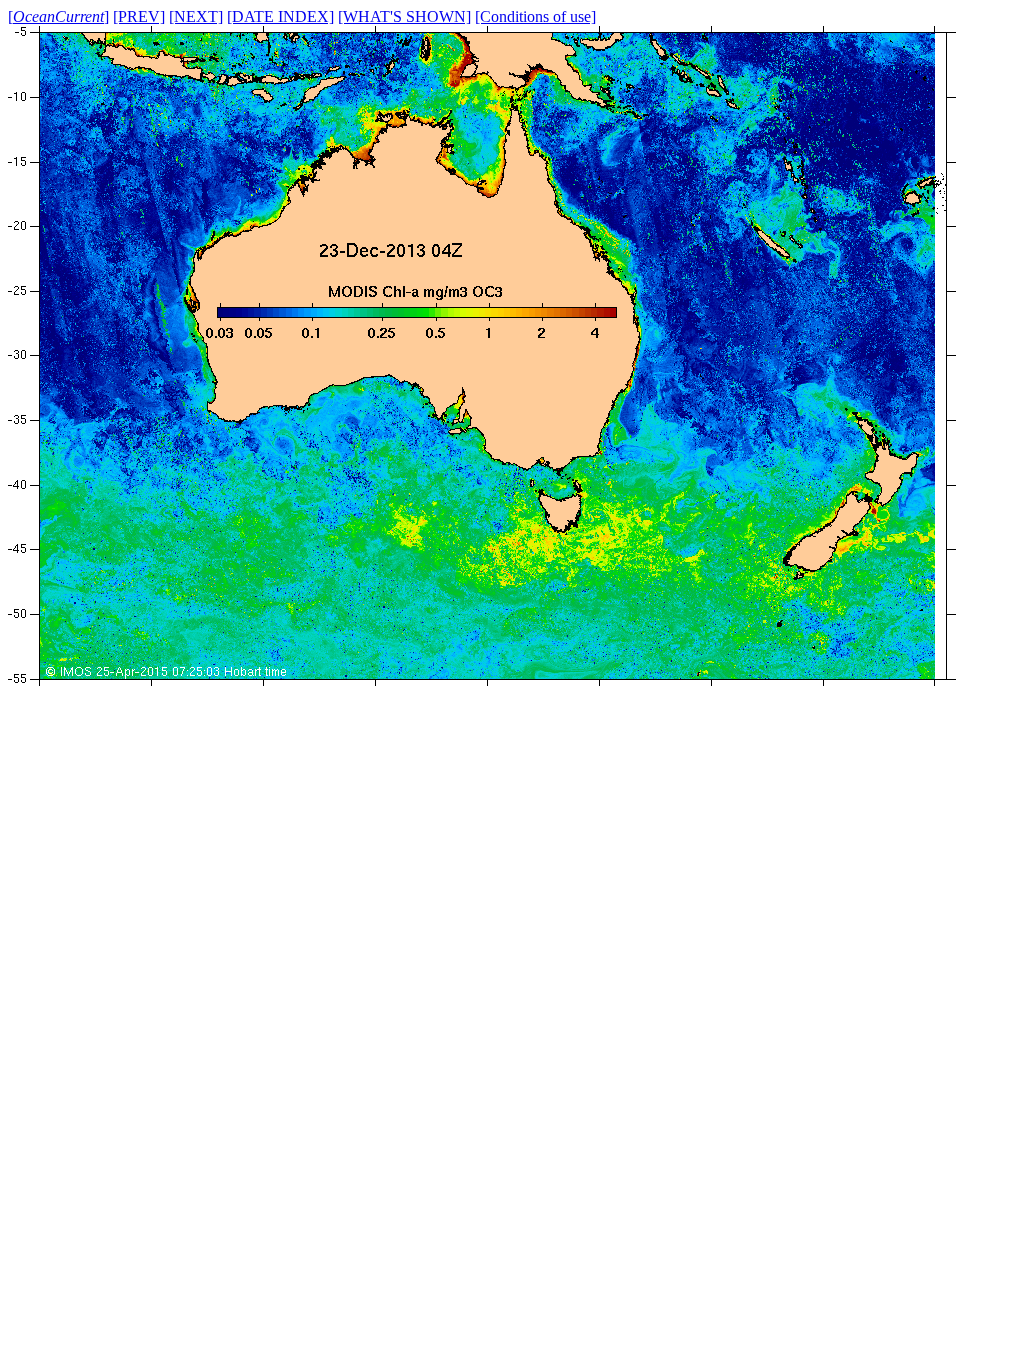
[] (58, 16)
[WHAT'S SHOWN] (404, 16)
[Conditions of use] (535, 16)
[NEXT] (196, 16)
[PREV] (139, 16)
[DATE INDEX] (280, 16)
